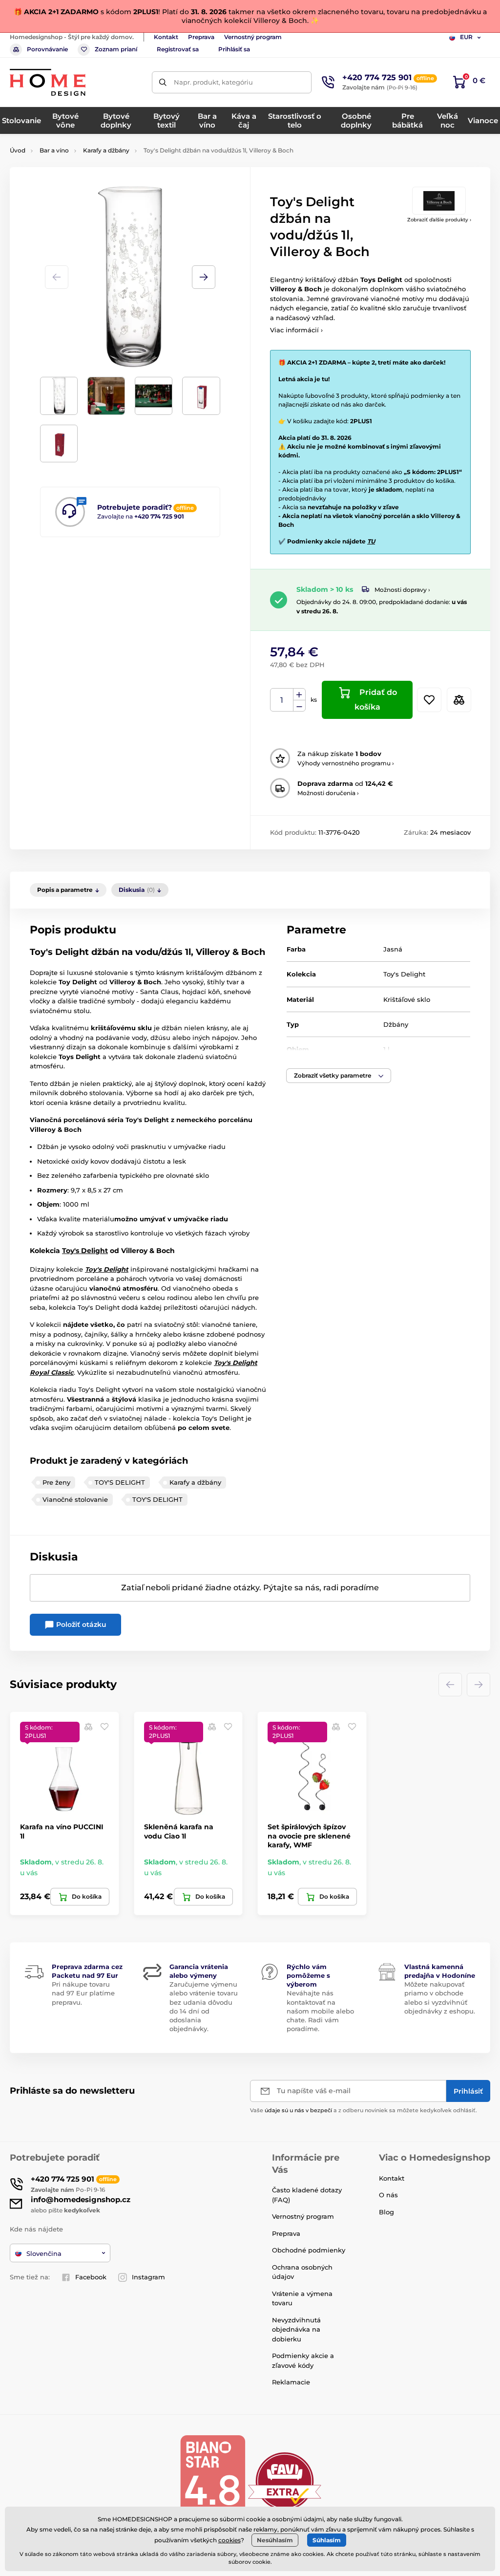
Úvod (18, 150)
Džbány (396, 1024)
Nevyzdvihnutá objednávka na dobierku (296, 2329)
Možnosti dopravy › (402, 590)
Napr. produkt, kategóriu (213, 82)
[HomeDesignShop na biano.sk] (212, 2480)
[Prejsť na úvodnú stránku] (48, 82)
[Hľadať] (163, 82)
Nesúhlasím (275, 2540)
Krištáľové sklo (407, 999)
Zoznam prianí (116, 49)
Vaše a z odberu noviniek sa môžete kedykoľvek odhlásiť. (364, 2110)
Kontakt (166, 37)
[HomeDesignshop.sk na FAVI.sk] (285, 2480)
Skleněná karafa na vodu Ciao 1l (179, 1831)
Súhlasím (327, 2540)
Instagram (148, 2277)
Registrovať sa (178, 49)
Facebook (91, 2277)
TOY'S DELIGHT (120, 1482)
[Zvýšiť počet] (299, 694)
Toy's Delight (404, 974)
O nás (388, 2195)
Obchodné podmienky (309, 2250)
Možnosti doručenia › (328, 793)
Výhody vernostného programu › (346, 763)
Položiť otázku (80, 1624)
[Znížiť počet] (299, 706)
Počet (282, 700)
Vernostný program (253, 37)
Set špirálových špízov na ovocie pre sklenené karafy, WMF (309, 1836)
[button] (204, 277)
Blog (386, 2212)
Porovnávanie (47, 49)
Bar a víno (54, 150)
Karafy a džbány (106, 150)
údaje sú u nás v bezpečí (298, 2110)
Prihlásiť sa (234, 49)
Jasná (393, 949)
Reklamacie (291, 2382)
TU (371, 541)
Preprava (201, 37)
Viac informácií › (296, 330)
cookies (229, 2540)
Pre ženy (56, 1482)
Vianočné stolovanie (75, 1499)
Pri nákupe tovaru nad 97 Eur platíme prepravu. (83, 1993)
